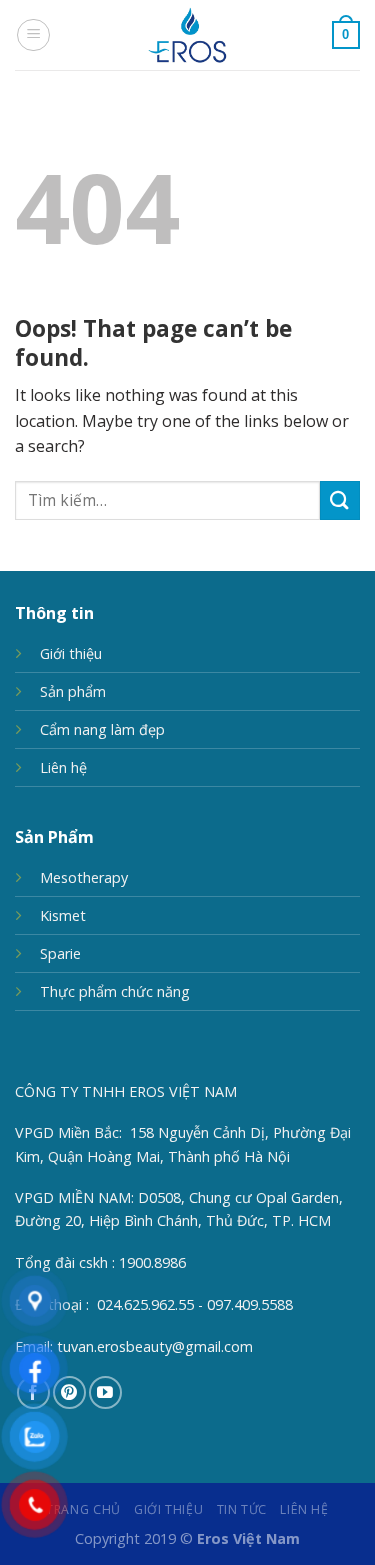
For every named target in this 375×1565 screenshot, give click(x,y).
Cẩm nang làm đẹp (102, 729)
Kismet (63, 915)
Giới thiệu (71, 653)
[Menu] (33, 35)
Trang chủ (83, 1509)
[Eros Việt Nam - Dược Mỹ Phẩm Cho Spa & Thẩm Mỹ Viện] (188, 35)
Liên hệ (63, 767)
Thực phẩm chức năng (115, 991)
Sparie (60, 953)
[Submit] (340, 500)
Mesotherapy (84, 877)
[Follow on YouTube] (105, 1392)
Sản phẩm (73, 691)
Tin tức (242, 1509)
